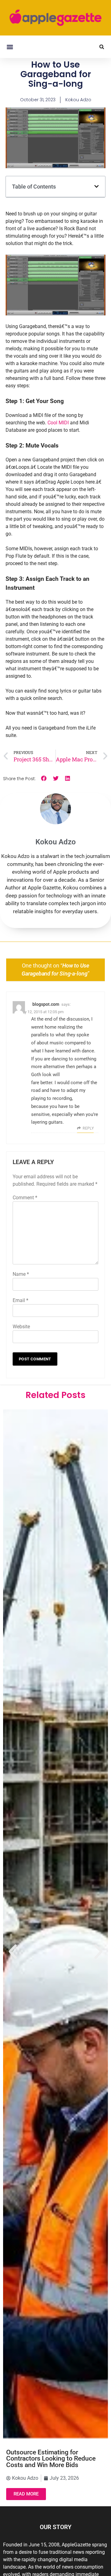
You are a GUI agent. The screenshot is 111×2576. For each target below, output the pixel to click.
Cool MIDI (58, 423)
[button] (10, 47)
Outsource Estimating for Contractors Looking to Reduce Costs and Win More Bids (51, 2459)
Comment (25, 1198)
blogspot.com (46, 1004)
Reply (88, 1128)
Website (21, 1327)
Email (21, 1300)
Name (21, 1274)
